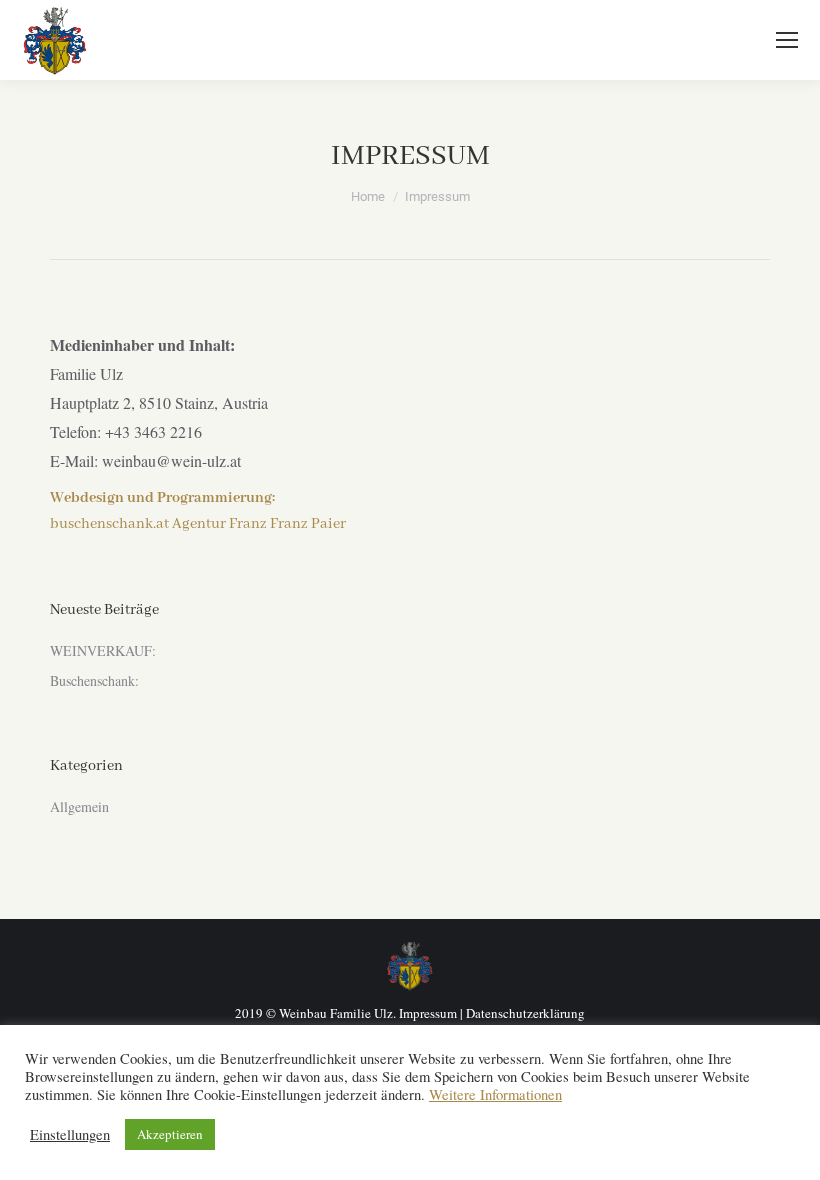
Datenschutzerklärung (525, 1013)
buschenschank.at (109, 524)
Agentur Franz (219, 524)
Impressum (428, 1013)
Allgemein (79, 806)
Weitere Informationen (495, 1094)
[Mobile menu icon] (787, 40)
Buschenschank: (94, 680)
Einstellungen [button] (70, 1135)
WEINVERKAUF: (103, 650)
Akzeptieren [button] (170, 1134)
